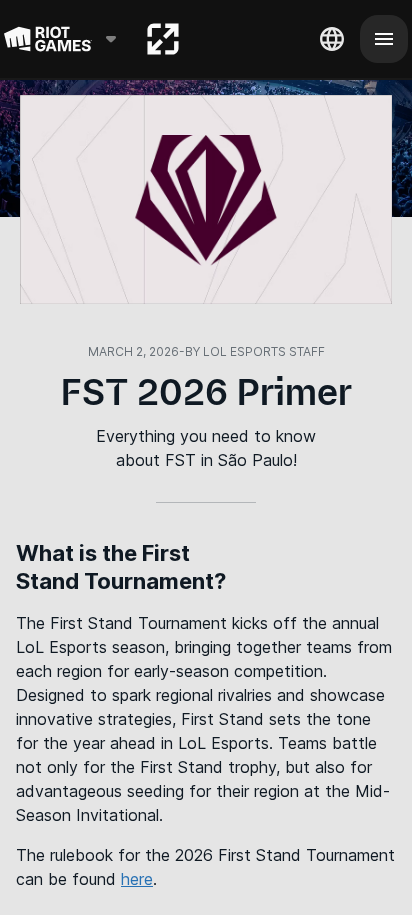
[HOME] (163, 39)
